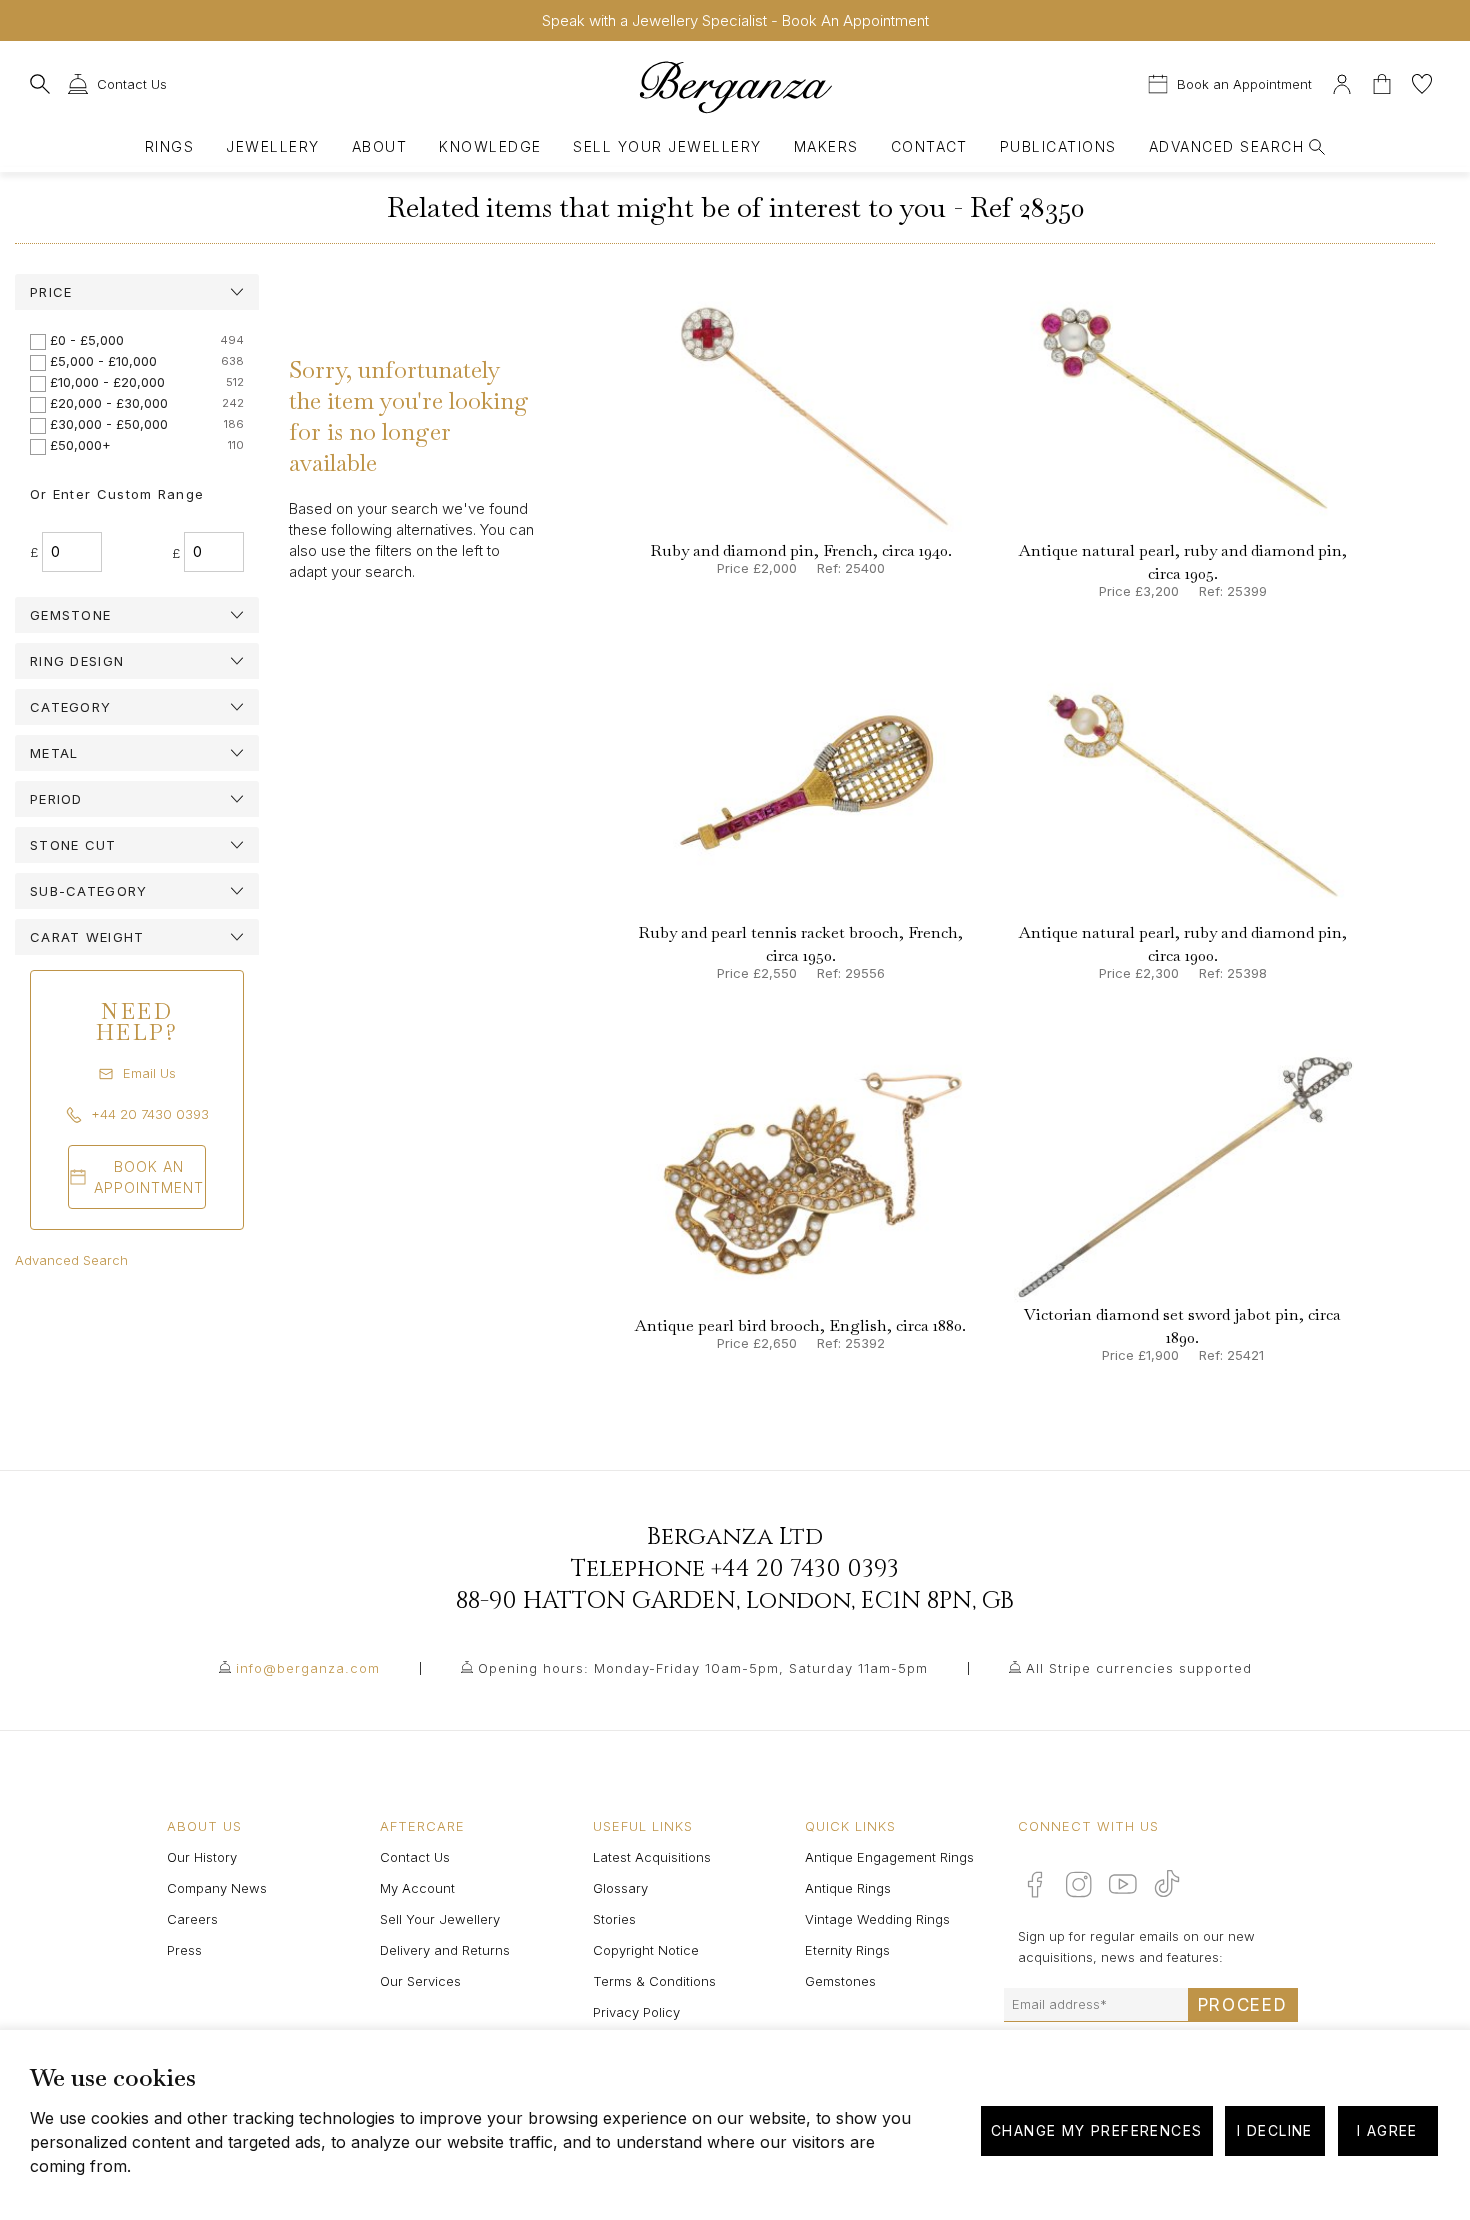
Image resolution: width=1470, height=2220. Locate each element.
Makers (826, 146)
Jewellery (272, 146)
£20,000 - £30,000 (109, 403)
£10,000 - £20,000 (107, 382)
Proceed (1243, 2005)
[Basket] (1384, 81)
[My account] (1342, 81)
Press (184, 1950)
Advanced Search (71, 1260)
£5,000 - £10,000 (103, 361)
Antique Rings (848, 1888)
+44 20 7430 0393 (805, 1569)
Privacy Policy (636, 2012)
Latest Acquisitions (652, 1857)
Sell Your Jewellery (667, 146)
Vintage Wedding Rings (877, 1919)
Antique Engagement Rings (889, 1857)
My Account (417, 1888)
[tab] (137, 292)
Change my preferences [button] (1096, 2130)
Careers (192, 1919)
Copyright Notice (646, 1950)
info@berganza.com (308, 1668)
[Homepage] (735, 86)
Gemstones (840, 1981)
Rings (169, 146)
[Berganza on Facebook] (1035, 1884)
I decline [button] (1275, 2130)
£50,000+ (80, 445)
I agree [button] (1387, 2130)
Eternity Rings (847, 1950)
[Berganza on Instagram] (1079, 1884)
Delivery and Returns (445, 1950)
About (379, 146)
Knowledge (490, 146)
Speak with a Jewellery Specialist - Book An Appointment (735, 20)
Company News (217, 1888)
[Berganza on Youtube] (1123, 1884)
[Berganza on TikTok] (1167, 1883)
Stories (614, 1919)
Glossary (620, 1888)
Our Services (420, 1981)
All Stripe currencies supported (1139, 1668)
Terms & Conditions (654, 1981)
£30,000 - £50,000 (109, 424)
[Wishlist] (1422, 81)
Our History (202, 1857)
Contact (929, 146)
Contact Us (415, 1857)
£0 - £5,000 (87, 340)
